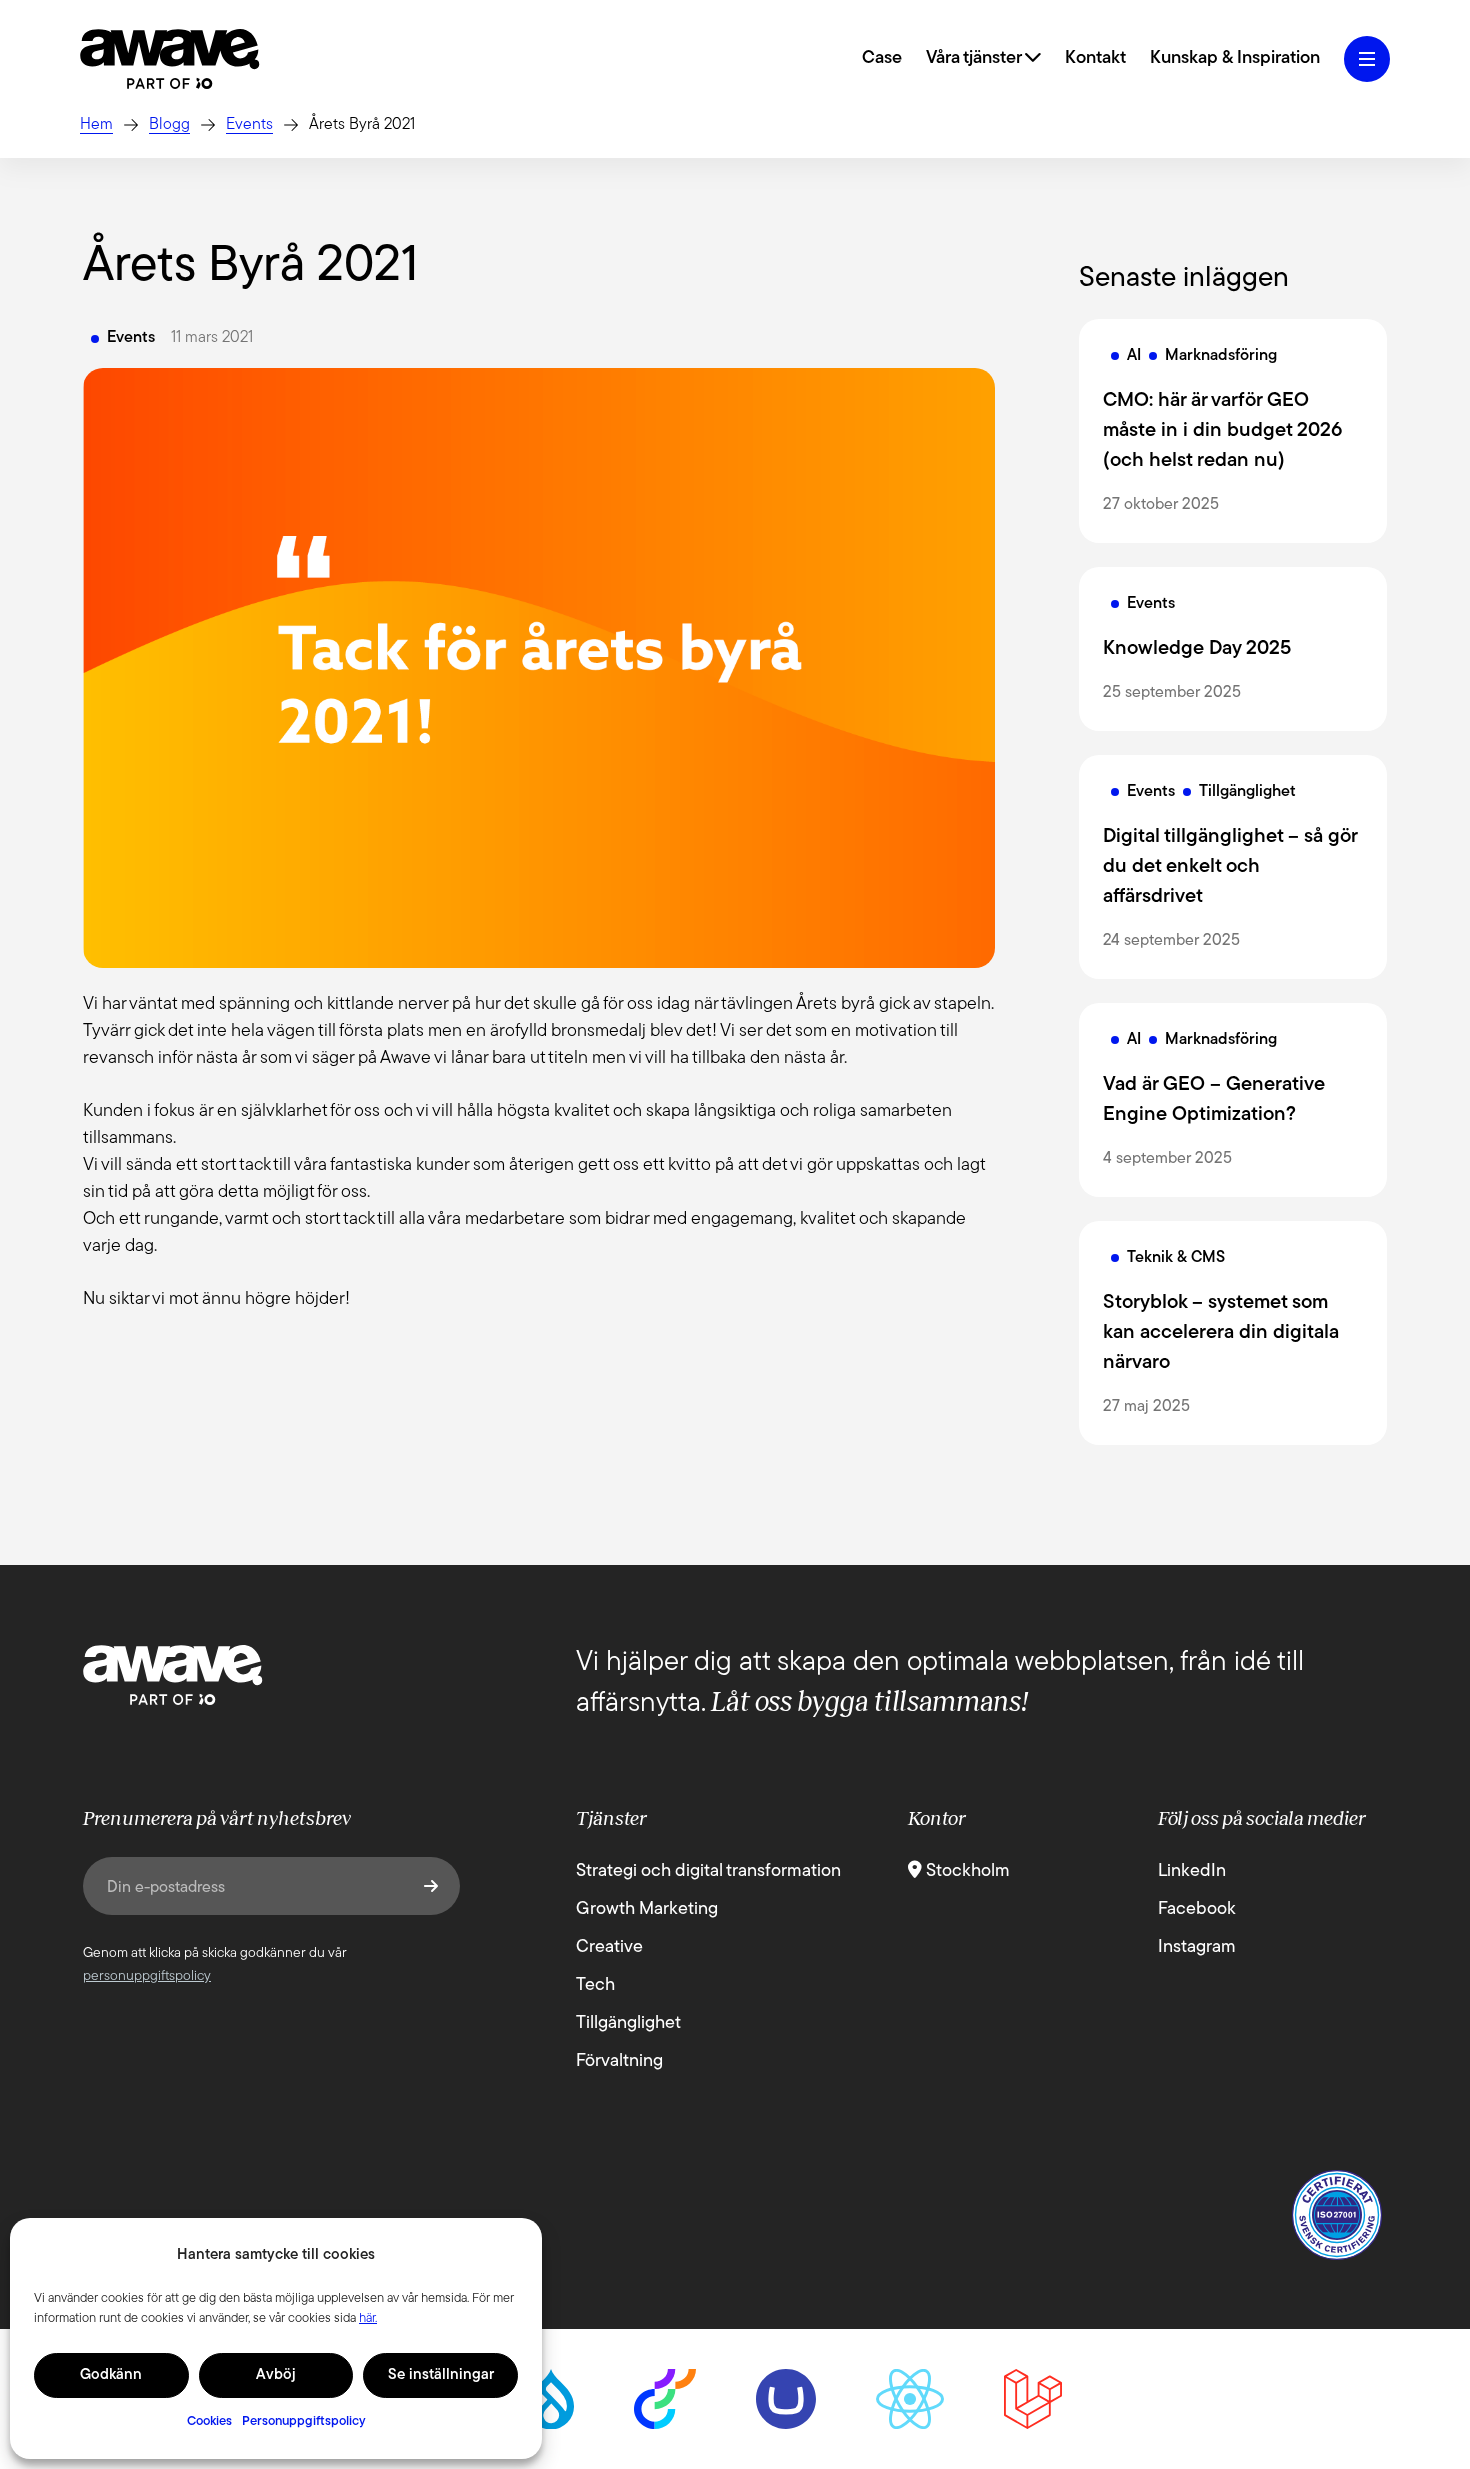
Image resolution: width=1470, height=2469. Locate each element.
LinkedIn (1192, 1872)
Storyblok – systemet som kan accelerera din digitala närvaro (1221, 1333)
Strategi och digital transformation (708, 1872)
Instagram (1197, 1948)
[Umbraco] (786, 2399)
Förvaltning (619, 2062)
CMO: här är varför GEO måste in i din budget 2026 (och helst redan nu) (1222, 431)
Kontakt (1095, 59)
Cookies (209, 2421)
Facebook (1197, 1910)
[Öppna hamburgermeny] (1367, 59)
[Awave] (170, 59)
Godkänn (111, 2375)
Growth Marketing (647, 1910)
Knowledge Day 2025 (1197, 649)
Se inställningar (441, 2375)
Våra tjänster (975, 59)
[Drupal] (551, 2399)
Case (882, 59)
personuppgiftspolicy (147, 1976)
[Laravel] (1033, 2399)
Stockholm (966, 1872)
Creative (609, 1948)
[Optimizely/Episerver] (665, 2399)
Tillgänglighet (628, 2024)
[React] (909, 2399)
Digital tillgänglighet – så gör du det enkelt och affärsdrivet (1230, 867)
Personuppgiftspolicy (304, 2421)
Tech (595, 1986)
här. (368, 2318)
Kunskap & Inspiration (1235, 59)
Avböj (276, 2375)
